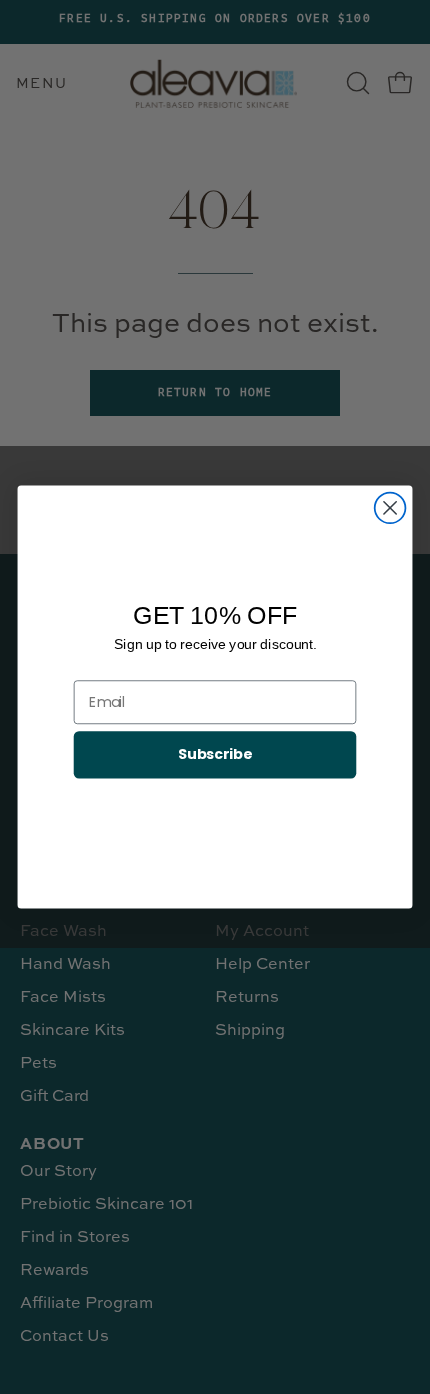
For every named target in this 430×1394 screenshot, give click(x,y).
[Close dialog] (390, 508)
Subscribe (215, 754)
